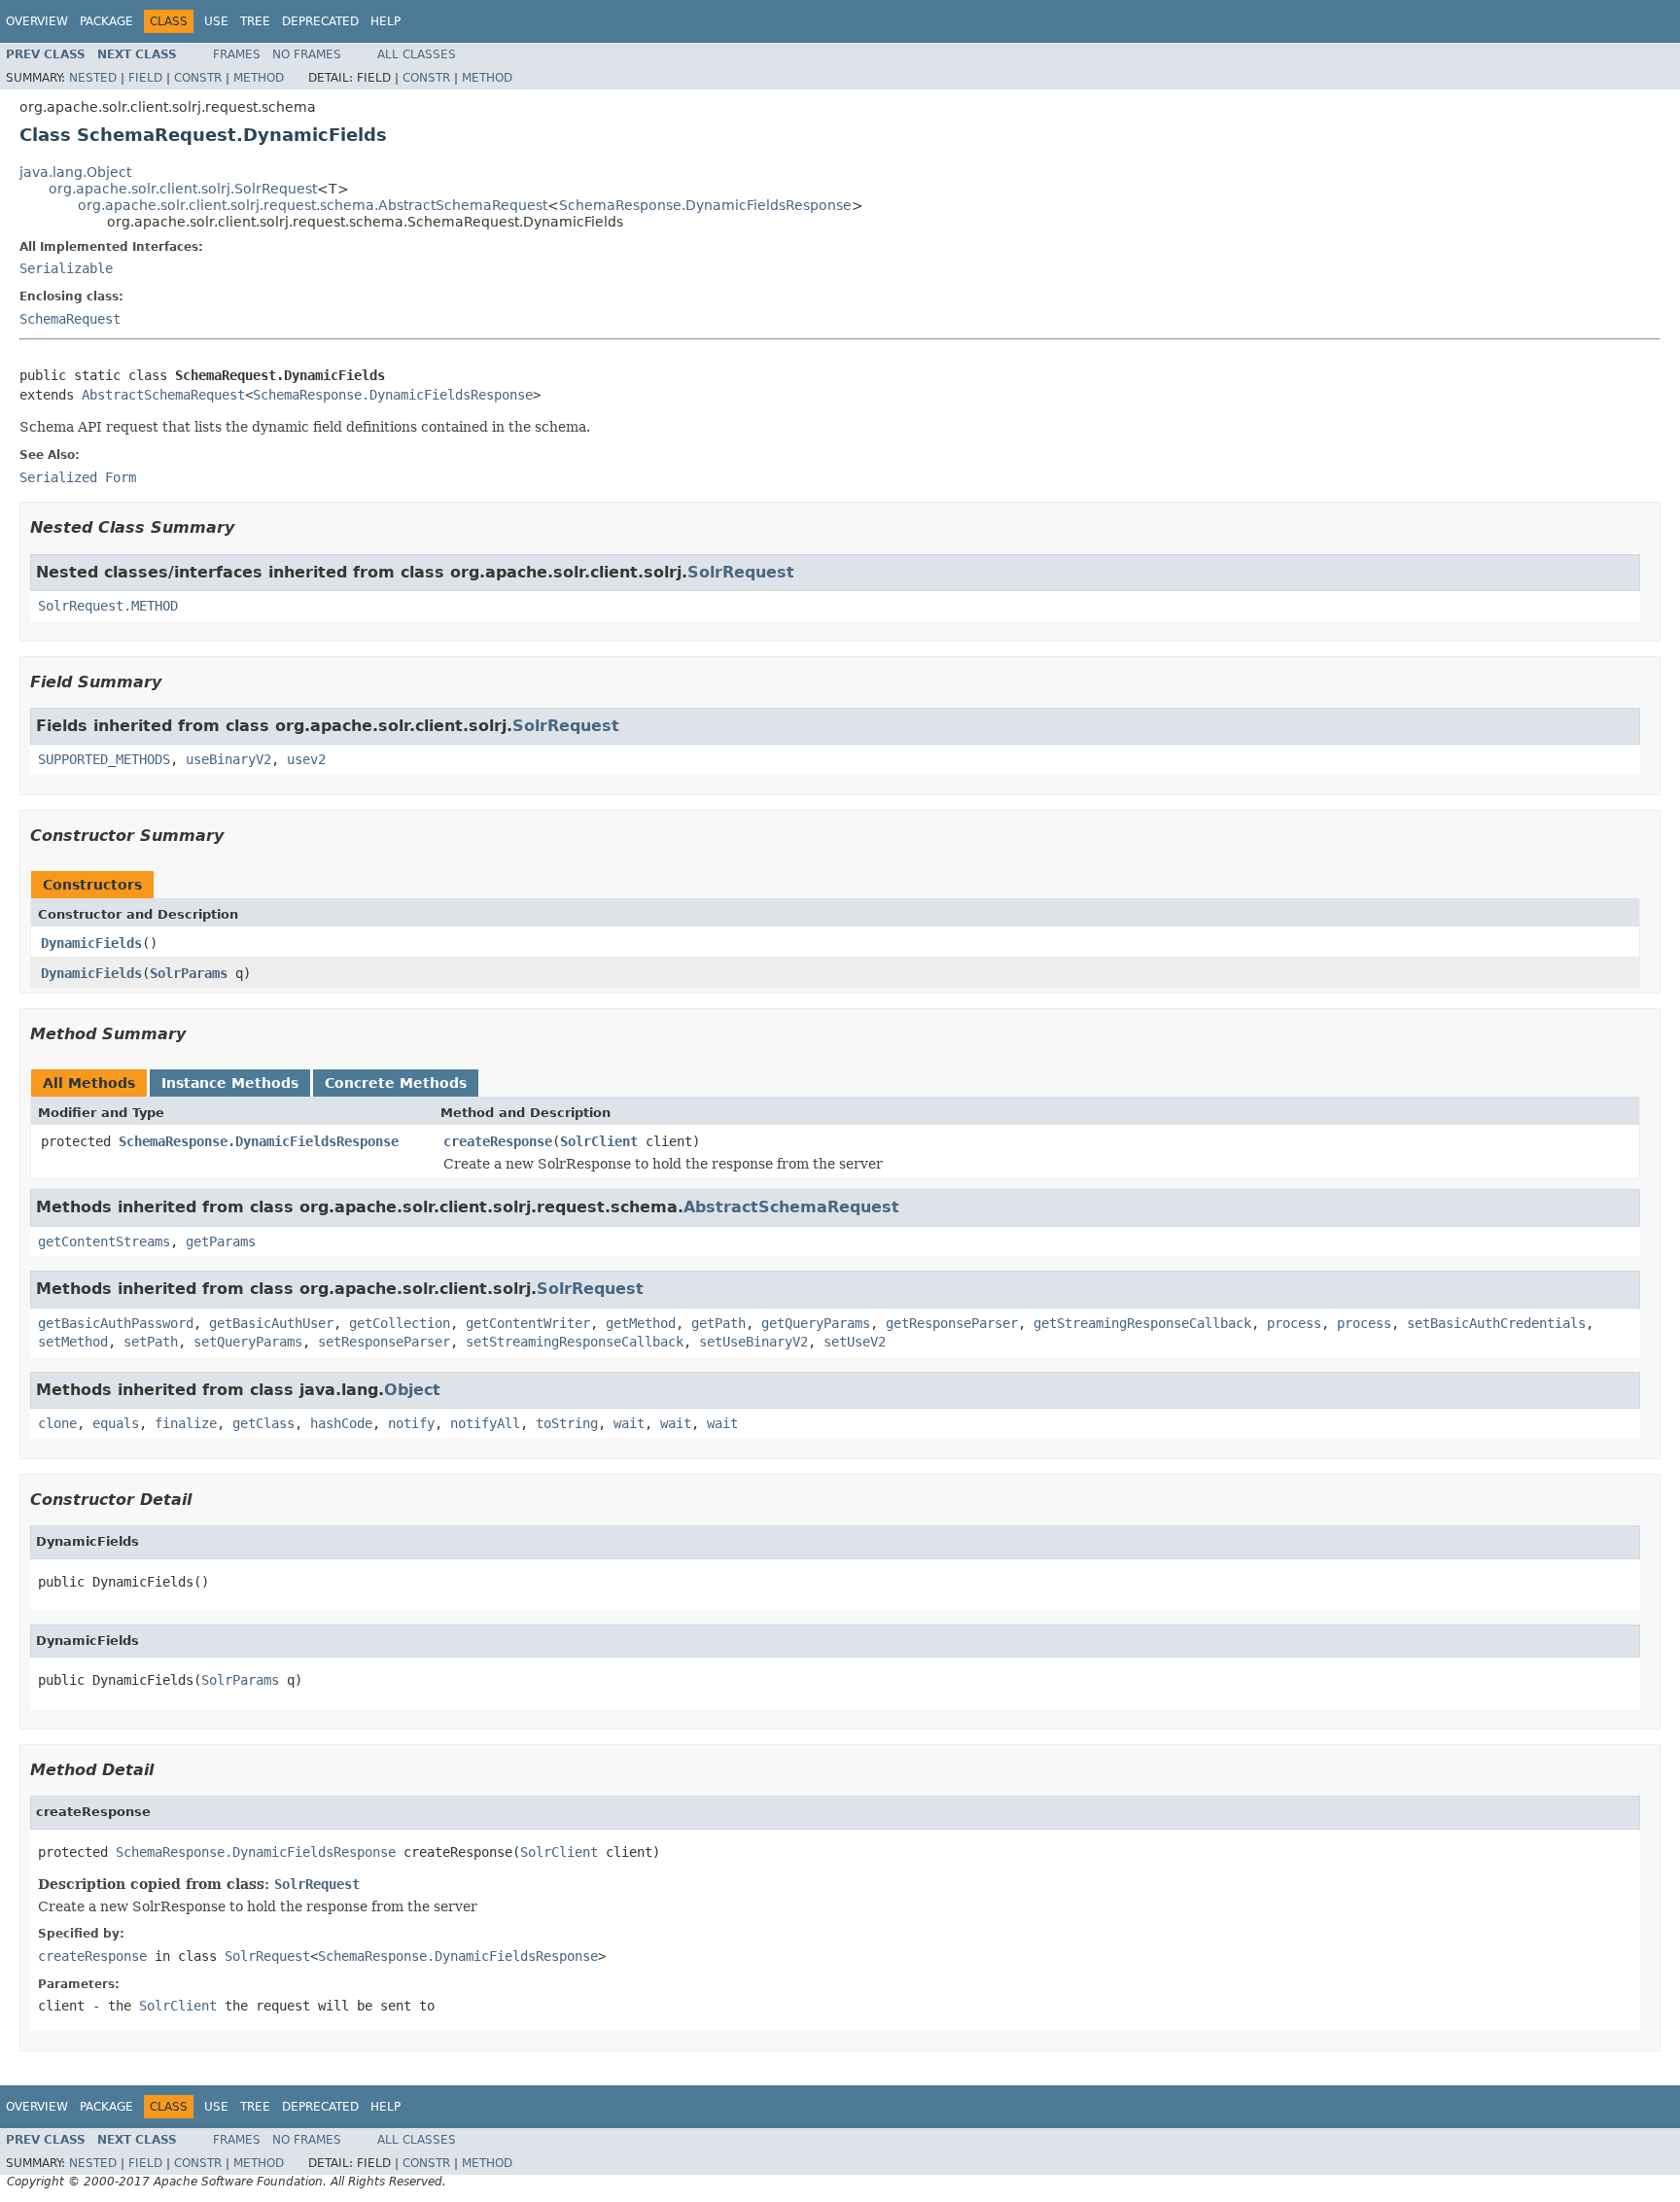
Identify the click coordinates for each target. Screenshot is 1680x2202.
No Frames (307, 54)
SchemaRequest (70, 319)
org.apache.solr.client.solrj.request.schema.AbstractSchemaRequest (313, 205)
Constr (198, 78)
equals (116, 1423)
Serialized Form (78, 477)
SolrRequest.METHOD (108, 606)
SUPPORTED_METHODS (104, 759)
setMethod (73, 1342)
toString (567, 1423)
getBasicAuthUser (271, 1323)
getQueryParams (816, 1323)
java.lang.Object (75, 172)
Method (259, 78)
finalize (186, 1423)
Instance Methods (230, 1083)
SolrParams (189, 973)
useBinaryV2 (228, 759)
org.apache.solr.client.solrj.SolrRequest (183, 189)
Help (385, 21)
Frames (237, 54)
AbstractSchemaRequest (163, 395)
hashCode (341, 1423)
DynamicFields (91, 943)
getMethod (641, 1323)
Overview (37, 21)
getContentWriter (528, 1323)
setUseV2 (855, 1342)
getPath (718, 1323)
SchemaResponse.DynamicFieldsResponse (705, 205)
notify (411, 1423)
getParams (221, 1241)
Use (216, 21)
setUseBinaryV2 (753, 1342)
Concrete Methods (396, 1083)
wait (629, 1423)
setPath (151, 1342)
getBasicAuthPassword (116, 1323)
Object (412, 1390)
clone (57, 1423)
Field (145, 78)
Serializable (66, 268)
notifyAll (485, 1423)
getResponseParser (952, 1323)
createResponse (498, 1141)
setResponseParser (384, 1342)
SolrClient (599, 1141)
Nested (93, 78)
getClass (263, 1423)
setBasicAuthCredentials (1496, 1323)
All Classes (417, 54)
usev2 (306, 759)
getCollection (400, 1323)
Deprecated (320, 21)
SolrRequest (741, 572)
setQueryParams (248, 1342)
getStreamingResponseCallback (1142, 1323)
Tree (255, 21)
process (1294, 1323)
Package (106, 21)
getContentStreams (104, 1241)
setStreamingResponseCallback (575, 1342)
